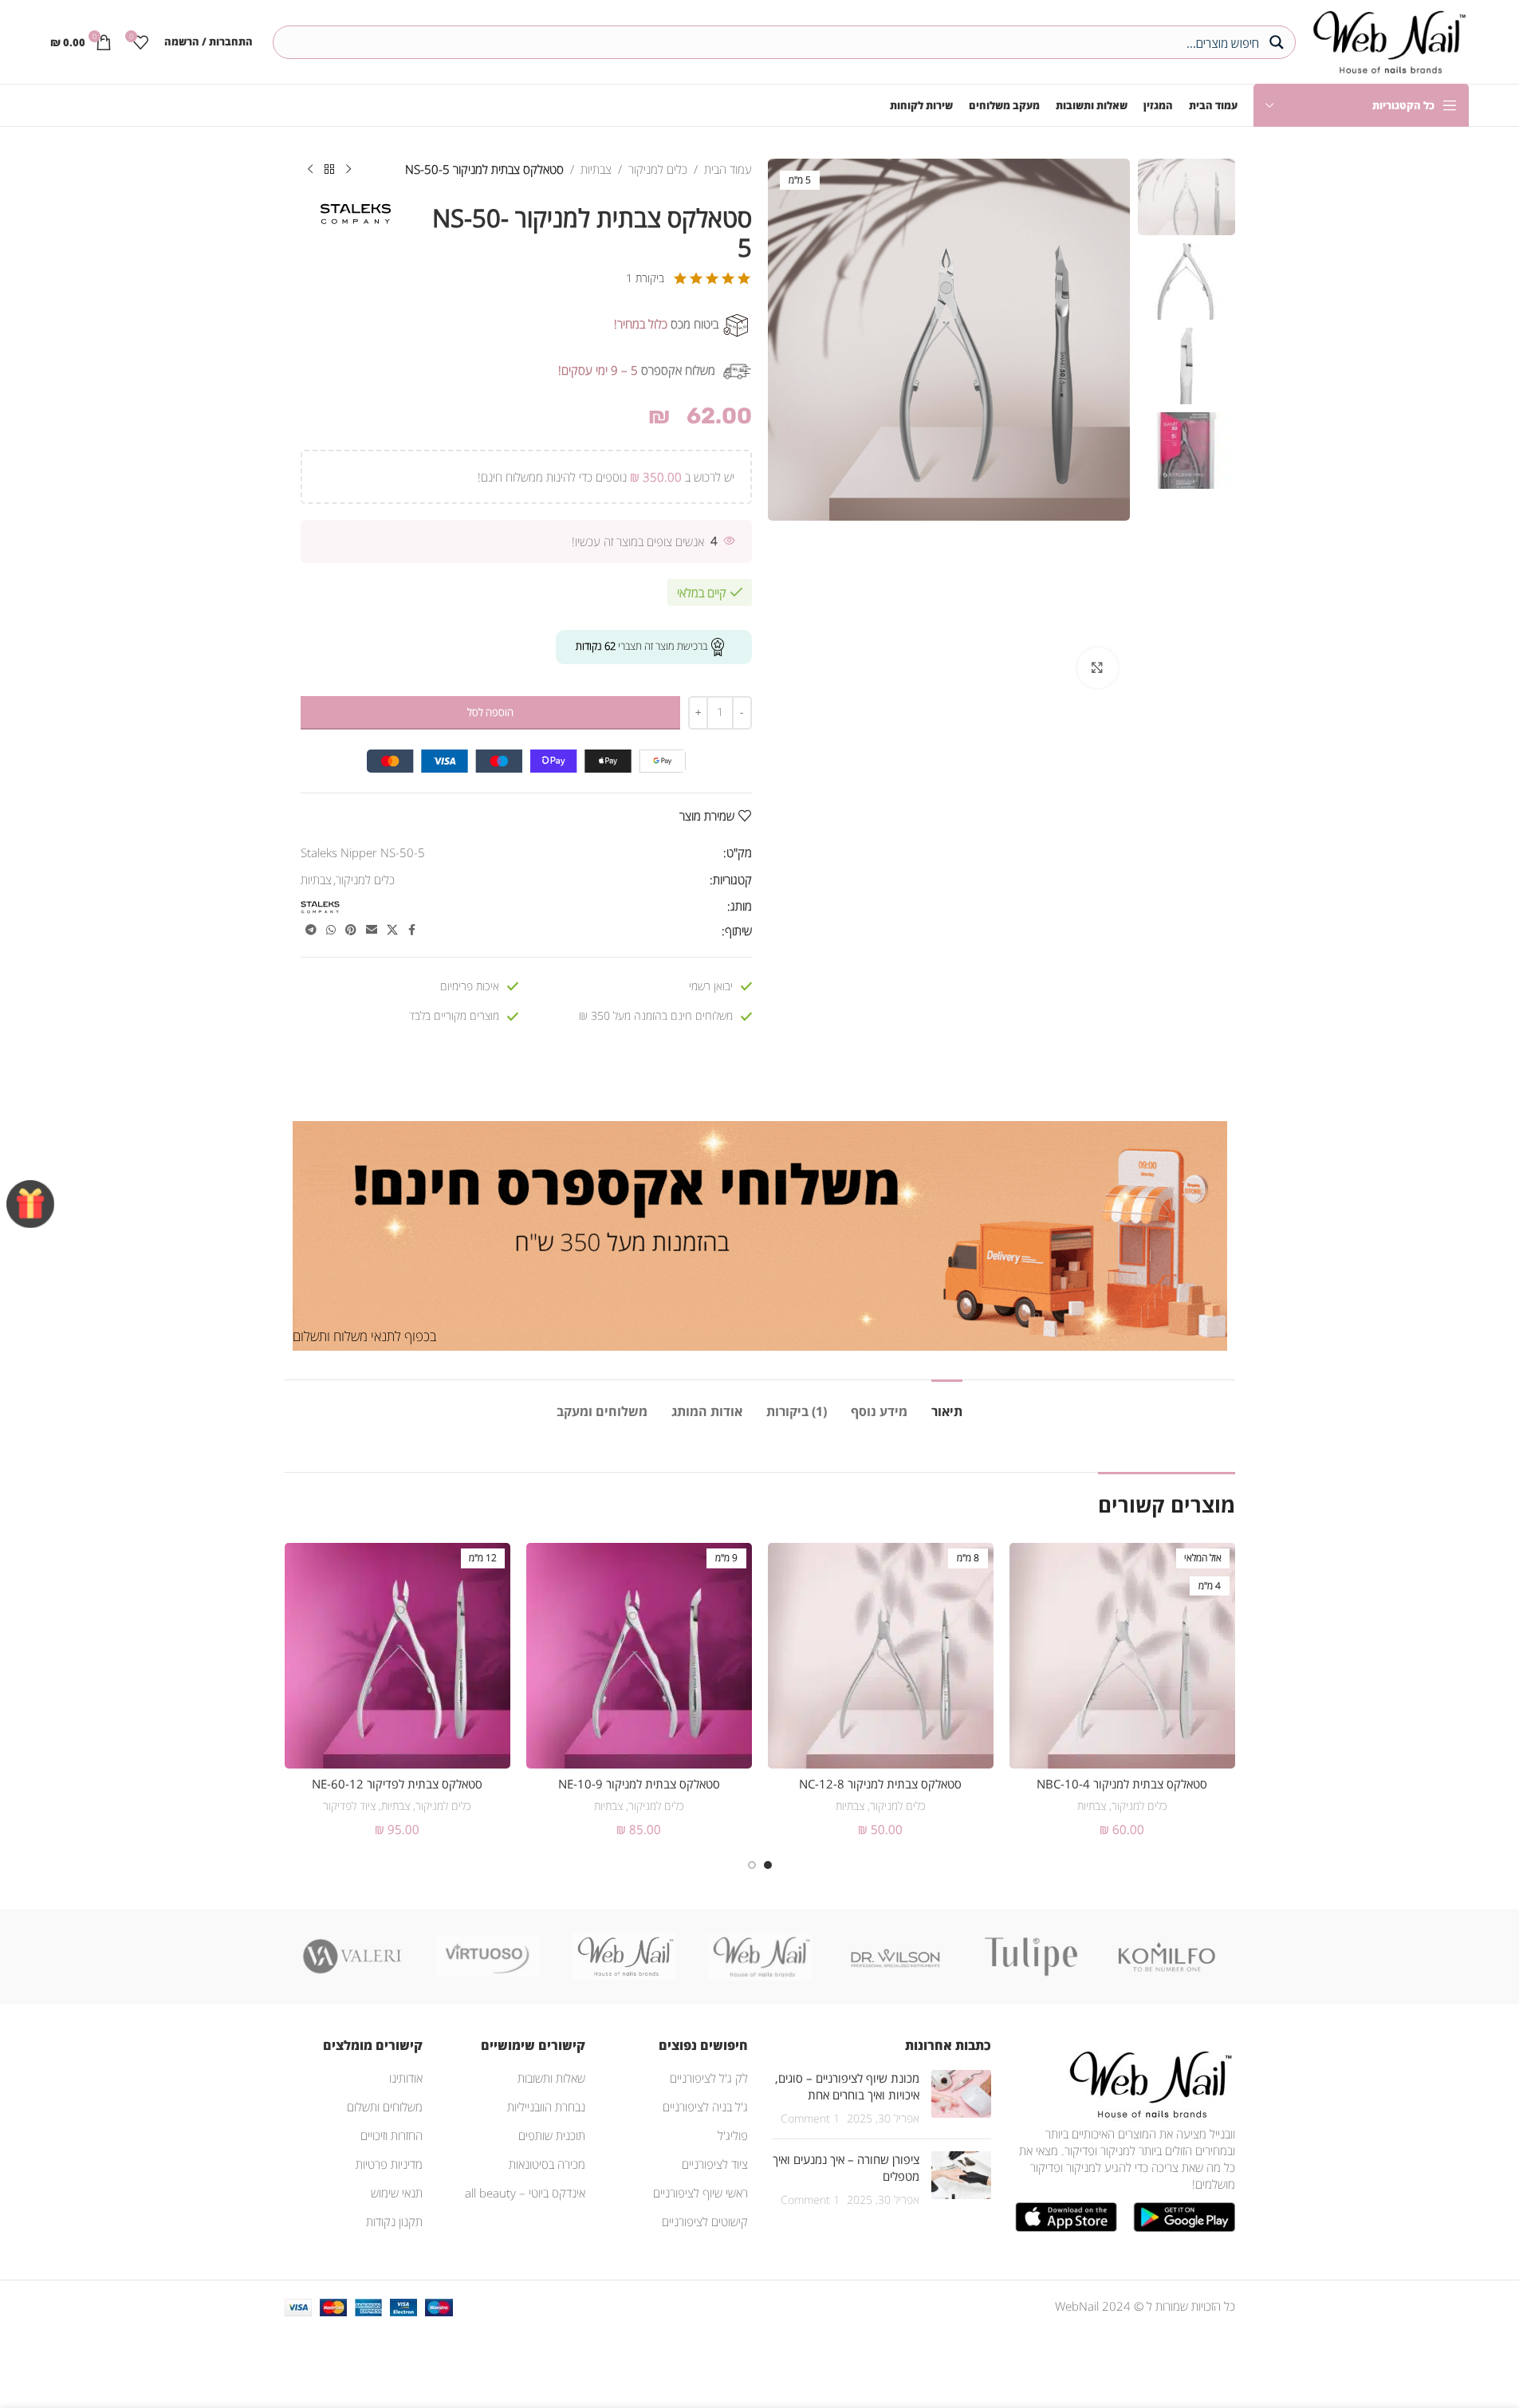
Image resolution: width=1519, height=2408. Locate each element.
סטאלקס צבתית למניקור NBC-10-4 (1122, 1784)
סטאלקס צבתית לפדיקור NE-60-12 (397, 1784)
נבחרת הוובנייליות (546, 2107)
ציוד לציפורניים (715, 2164)
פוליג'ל (733, 2135)
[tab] (947, 1404)
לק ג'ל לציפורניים (709, 2078)
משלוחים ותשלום (385, 2107)
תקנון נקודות (394, 2221)
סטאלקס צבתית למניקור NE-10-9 (639, 1784)
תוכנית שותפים (552, 2135)
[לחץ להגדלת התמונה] (1097, 667)
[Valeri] (352, 1957)
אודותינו (406, 2078)
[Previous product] (348, 170)
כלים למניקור (658, 169)
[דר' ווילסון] (895, 1957)
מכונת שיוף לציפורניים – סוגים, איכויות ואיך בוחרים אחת (847, 2086)
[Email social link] (372, 930)
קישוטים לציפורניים (705, 2221)
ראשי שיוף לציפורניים (700, 2193)
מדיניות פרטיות (389, 2164)
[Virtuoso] (488, 1957)
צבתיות (596, 169)
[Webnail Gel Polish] (759, 1957)
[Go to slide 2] (752, 1865)
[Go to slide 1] (768, 1865)
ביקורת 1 (645, 278)
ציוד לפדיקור (349, 1806)
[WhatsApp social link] (331, 930)
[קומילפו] (1167, 1957)
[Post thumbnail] (961, 2098)
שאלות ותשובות (551, 2078)
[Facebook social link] (412, 930)
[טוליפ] (1031, 1957)
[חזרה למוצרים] (329, 170)
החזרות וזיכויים (392, 2135)
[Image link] (1147, 2083)
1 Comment (810, 2119)
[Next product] (310, 170)
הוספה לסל (490, 712)
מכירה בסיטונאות (547, 2164)
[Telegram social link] (311, 930)
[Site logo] (1386, 40)
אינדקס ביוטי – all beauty (525, 2193)
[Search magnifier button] (1279, 42)
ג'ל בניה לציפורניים (705, 2107)
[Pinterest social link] (351, 930)
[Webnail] (624, 1957)
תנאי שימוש (397, 2193)
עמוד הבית (728, 169)
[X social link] (392, 930)
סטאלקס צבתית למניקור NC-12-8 (880, 1784)
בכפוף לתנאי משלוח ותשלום (364, 1336)
